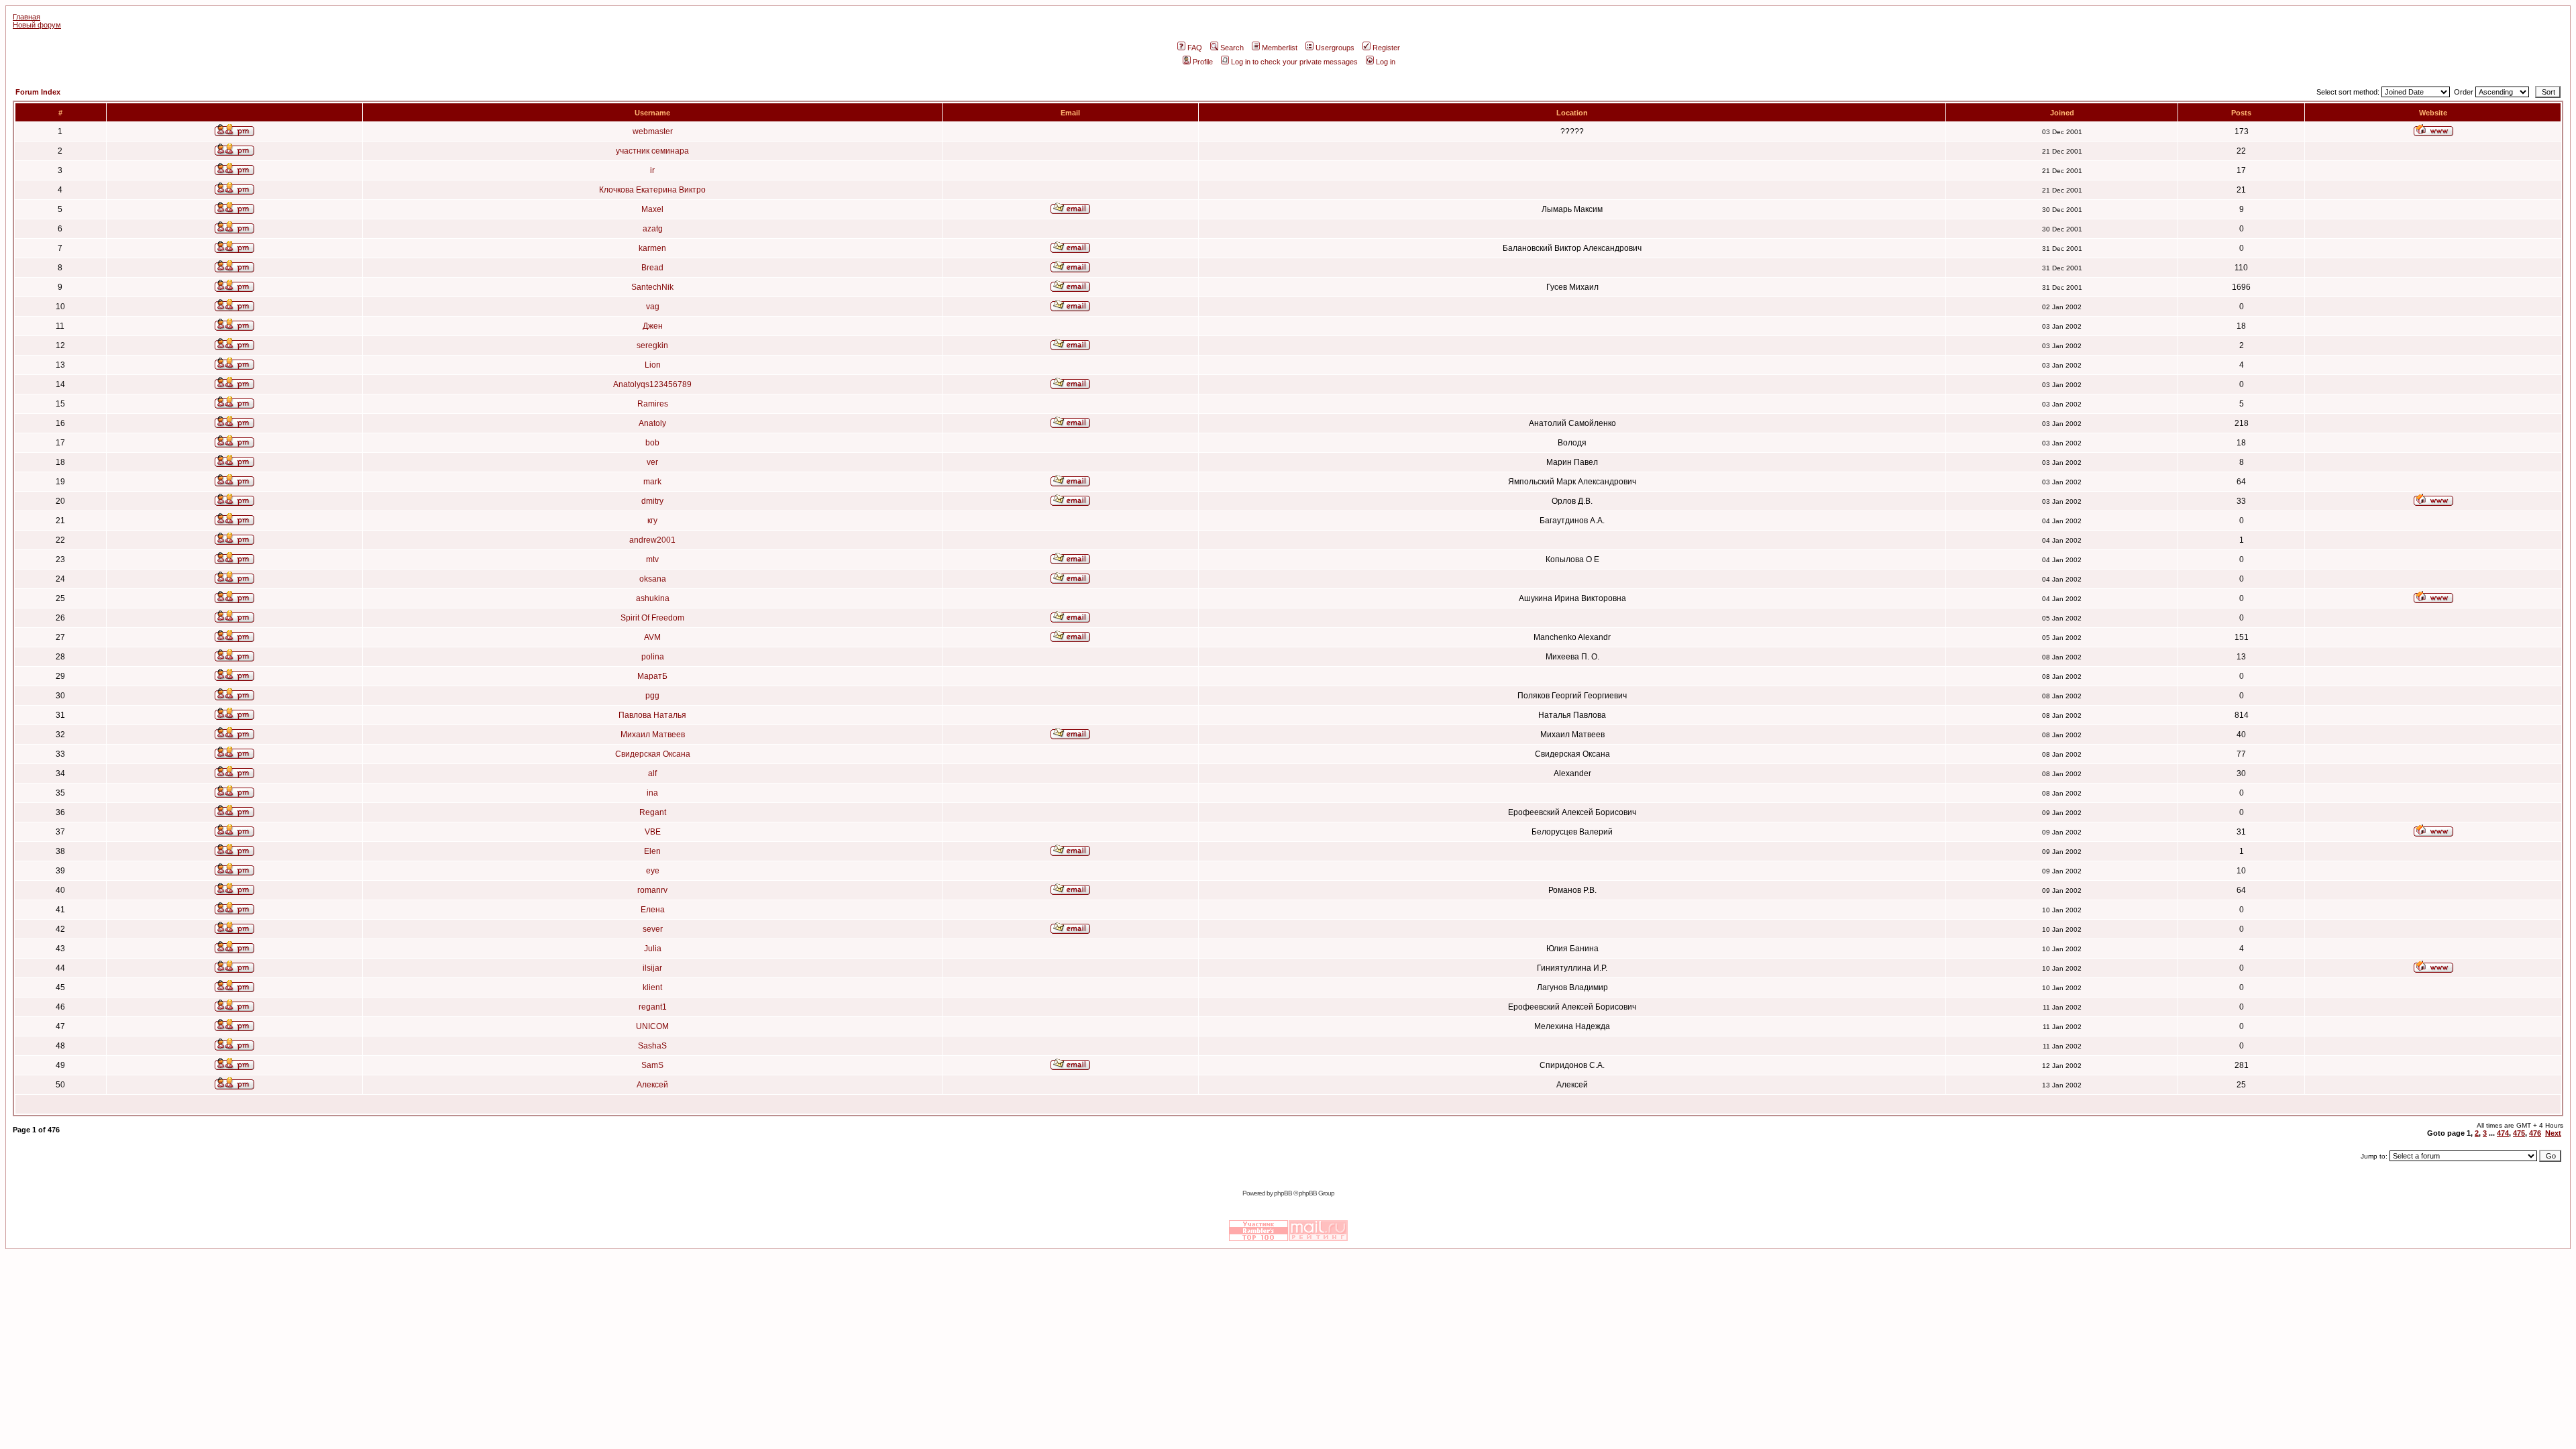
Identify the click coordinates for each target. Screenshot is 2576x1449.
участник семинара (652, 151)
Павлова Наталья (652, 715)
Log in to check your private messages (1294, 62)
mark (652, 482)
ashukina (653, 598)
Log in (1386, 62)
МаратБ (652, 676)
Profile (1203, 62)
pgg (652, 696)
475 (2519, 1133)
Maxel (652, 209)
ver (652, 462)
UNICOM (652, 1026)
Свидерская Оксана (653, 754)
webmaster (653, 131)
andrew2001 (652, 540)
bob (652, 443)
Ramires (653, 404)
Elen (652, 851)
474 (2503, 1133)
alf (652, 773)
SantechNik (652, 287)
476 (2535, 1133)
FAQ (1195, 48)
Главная (26, 17)
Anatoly (652, 423)
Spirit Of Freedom (652, 618)
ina (652, 793)
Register (1386, 48)
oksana (653, 579)
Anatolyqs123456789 (652, 384)
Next (2553, 1133)
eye (653, 871)
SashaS (652, 1046)
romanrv (652, 890)
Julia (653, 949)
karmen (652, 248)
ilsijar (652, 968)
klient (652, 987)
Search (1232, 48)
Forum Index (38, 92)
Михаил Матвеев (653, 735)
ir (652, 170)
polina (653, 657)
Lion (653, 365)
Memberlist (1280, 48)
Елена (653, 910)
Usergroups (1335, 48)
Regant (653, 812)
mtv (652, 559)
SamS (652, 1065)
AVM (652, 637)
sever (653, 929)
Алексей (652, 1085)
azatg (653, 229)
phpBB (1283, 1193)
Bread (652, 268)
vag (653, 307)
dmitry (652, 501)
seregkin (652, 345)
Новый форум (37, 25)
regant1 (653, 1007)
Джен (653, 326)
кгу (652, 521)
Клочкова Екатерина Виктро (652, 190)
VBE (653, 832)
